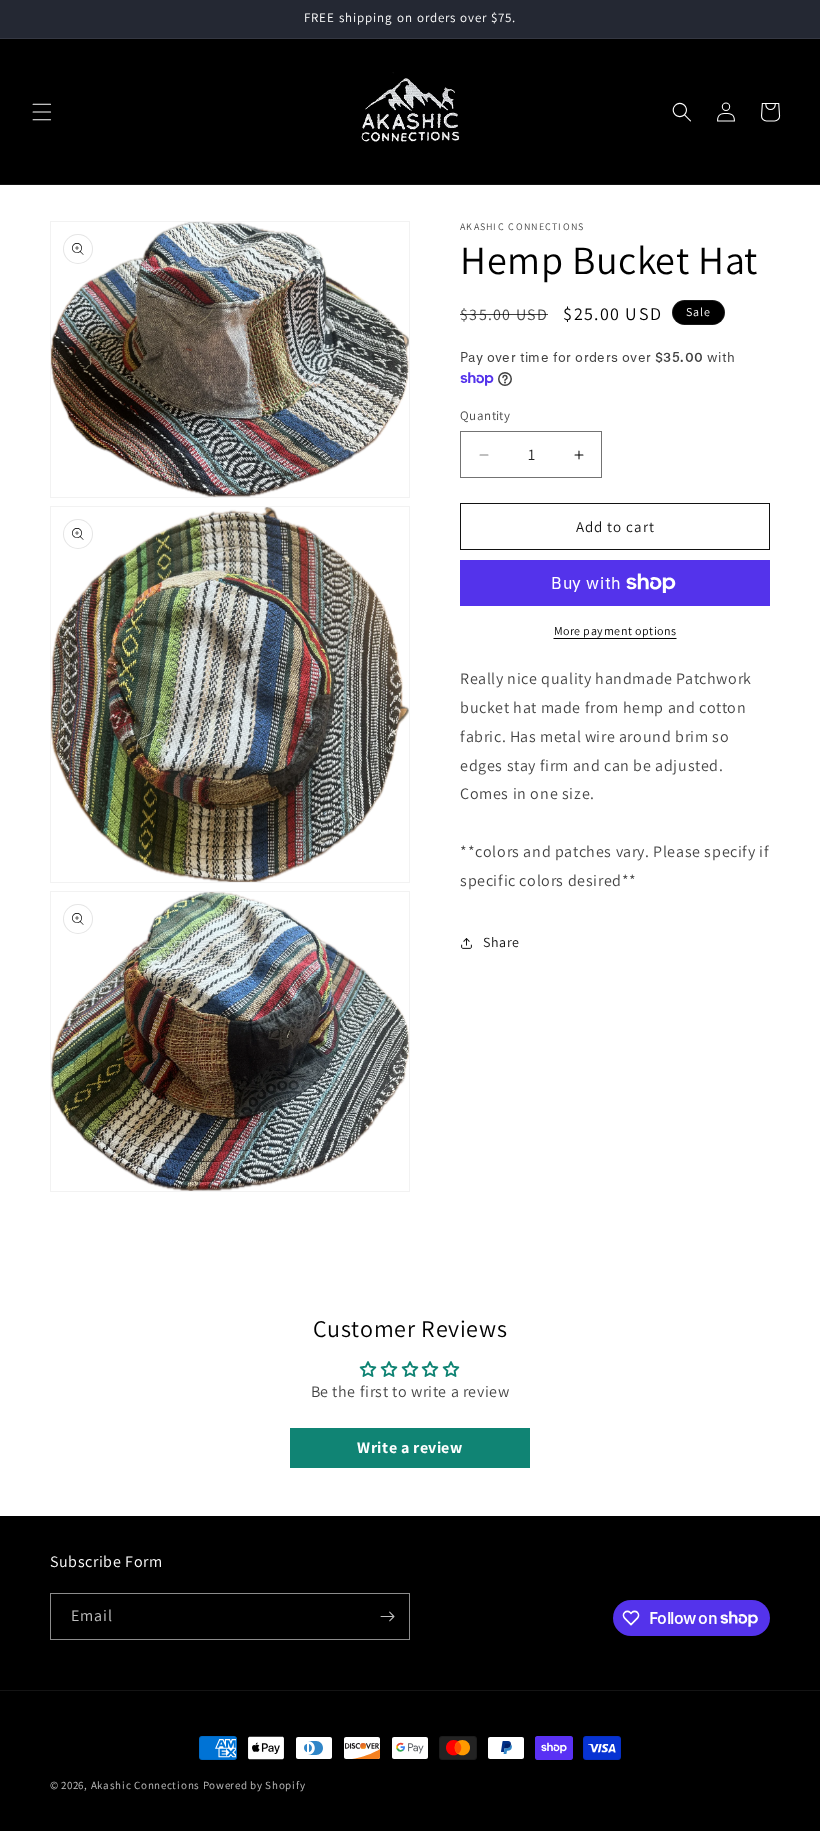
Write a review (409, 1447)
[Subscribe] (387, 1616)
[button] (42, 112)
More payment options (615, 630)
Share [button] (501, 942)
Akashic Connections (145, 1785)
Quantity (485, 415)
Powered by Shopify (254, 1785)
